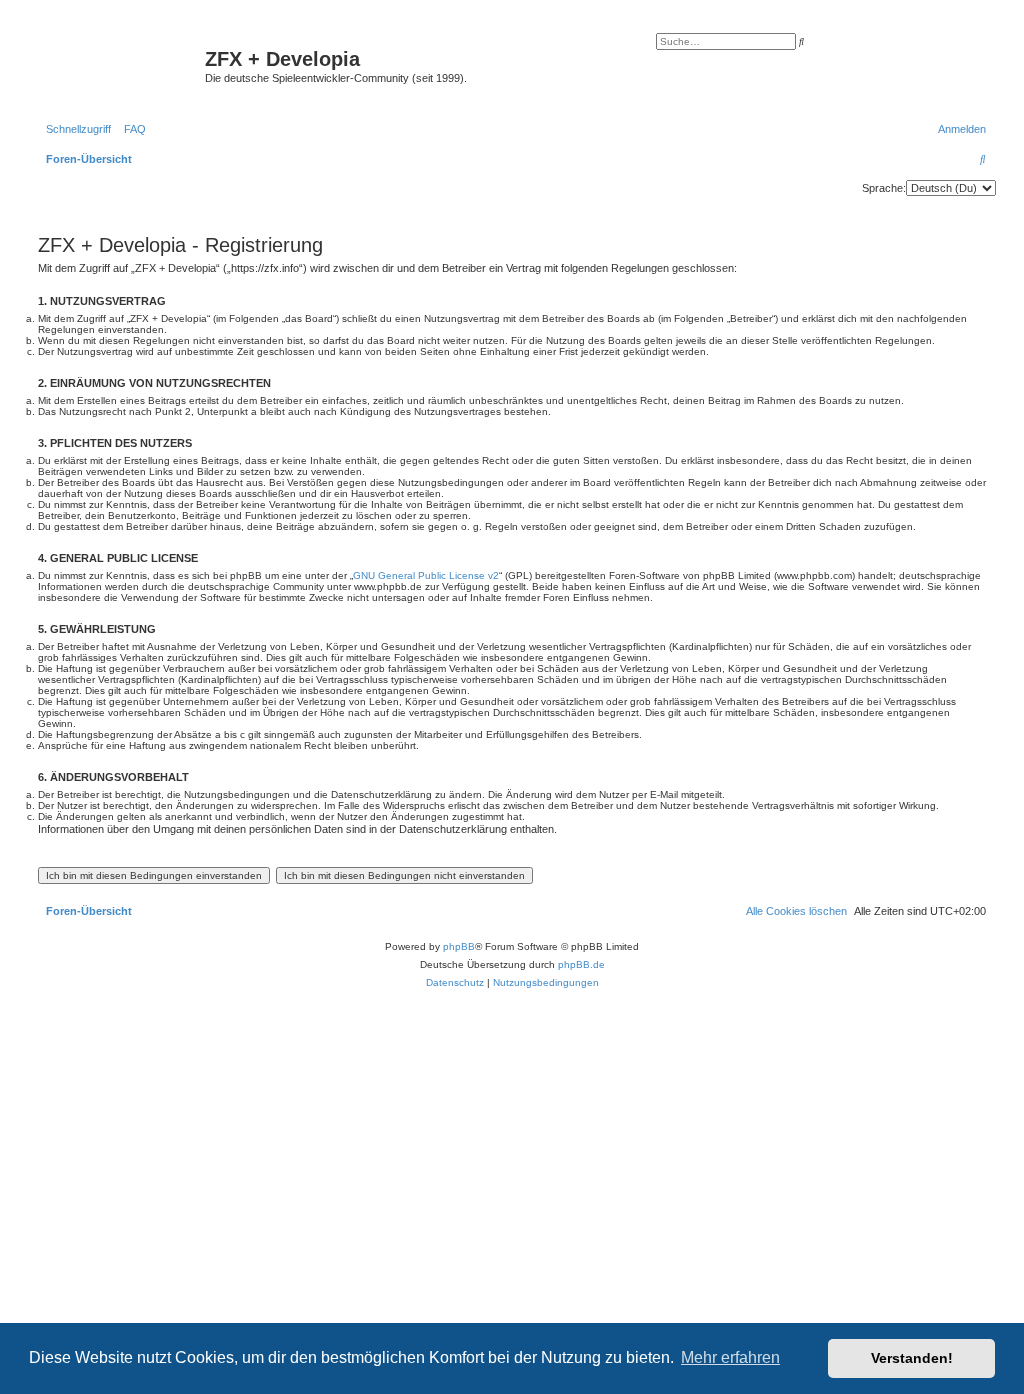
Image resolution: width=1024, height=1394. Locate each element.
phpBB (459, 946)
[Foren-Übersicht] (119, 65)
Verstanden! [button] (912, 1358)
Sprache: (884, 188)
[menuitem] (131, 129)
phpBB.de (581, 964)
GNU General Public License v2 (426, 575)
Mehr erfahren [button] (730, 1357)
